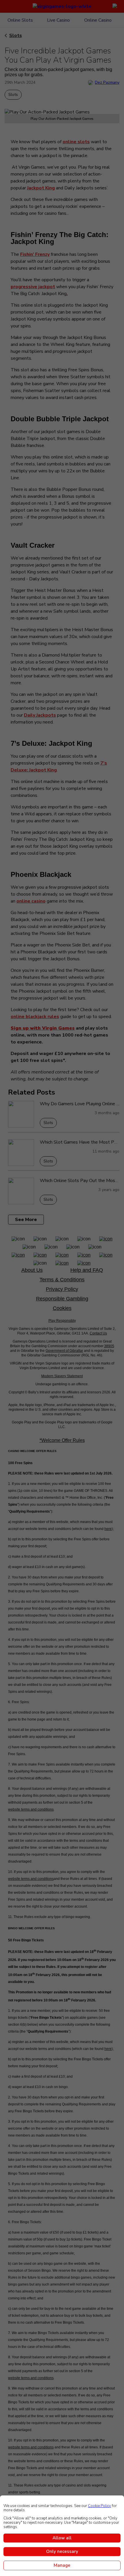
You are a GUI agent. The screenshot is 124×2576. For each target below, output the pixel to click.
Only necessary (62, 2551)
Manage (62, 2565)
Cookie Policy (99, 2506)
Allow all (62, 2538)
